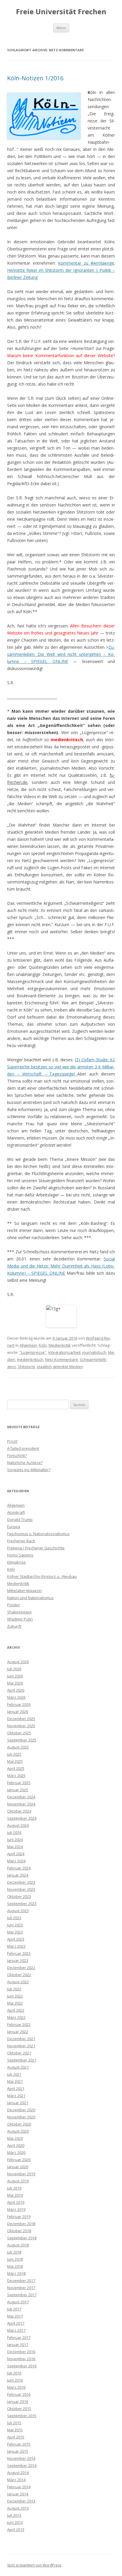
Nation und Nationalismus (30, 1598)
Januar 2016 (18, 2401)
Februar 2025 (19, 1783)
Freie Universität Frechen (61, 12)
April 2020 (16, 2145)
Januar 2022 (18, 2032)
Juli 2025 (14, 1754)
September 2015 (22, 2416)
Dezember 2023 (21, 1882)
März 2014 (16, 2480)
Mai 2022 (15, 2003)
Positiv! (13, 1605)
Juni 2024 (15, 1840)
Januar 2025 (18, 1790)
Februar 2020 (19, 2160)
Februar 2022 (19, 2024)
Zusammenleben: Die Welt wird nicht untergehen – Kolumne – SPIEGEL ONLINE (61, 654)
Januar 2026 (18, 1712)
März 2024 (16, 1861)
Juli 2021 (14, 2074)
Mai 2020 (15, 2138)
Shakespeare (19, 1612)
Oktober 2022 (19, 1975)
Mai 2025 (15, 1761)
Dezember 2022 (21, 1968)
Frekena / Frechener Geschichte (36, 1548)
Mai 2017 (15, 2316)
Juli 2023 (14, 1918)
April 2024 (16, 1854)
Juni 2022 (15, 1996)
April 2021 (16, 2088)
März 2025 (16, 1776)
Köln (43, 1345)
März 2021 (16, 2096)
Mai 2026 (15, 1683)
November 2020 (21, 2117)
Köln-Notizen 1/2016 (35, 78)
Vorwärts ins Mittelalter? (29, 1470)
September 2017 (22, 2295)
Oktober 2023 (19, 1896)
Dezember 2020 (21, 2110)
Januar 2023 (18, 1960)
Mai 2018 (15, 2266)
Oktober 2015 (19, 2409)
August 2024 (18, 1825)
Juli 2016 (14, 2373)
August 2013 (18, 2508)
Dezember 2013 (21, 2501)
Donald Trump (20, 1519)
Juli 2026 (14, 1669)
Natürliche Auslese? (25, 1463)
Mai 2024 (15, 1847)
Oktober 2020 (19, 2124)
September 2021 (22, 2060)
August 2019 (18, 2181)
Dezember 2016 (21, 2352)
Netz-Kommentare (61, 1359)
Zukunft (14, 1626)
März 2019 (16, 2209)
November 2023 (21, 1889)
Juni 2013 (15, 2522)
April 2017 (16, 2323)
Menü (61, 28)
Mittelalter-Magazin (24, 1591)
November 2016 (21, 2359)
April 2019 (16, 2202)
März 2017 (16, 2330)
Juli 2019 (14, 2188)
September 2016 (22, 2366)
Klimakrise (16, 1562)
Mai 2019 (15, 2195)
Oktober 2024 (19, 1811)
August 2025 (18, 1747)
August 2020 (18, 2131)
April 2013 (16, 2529)
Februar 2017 (19, 2337)
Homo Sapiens (20, 1555)
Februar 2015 (19, 2444)
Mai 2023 (15, 1932)
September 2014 (22, 2465)
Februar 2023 (19, 1953)
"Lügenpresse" (33, 1352)
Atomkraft (16, 1512)
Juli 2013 (14, 2515)
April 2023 (16, 1939)
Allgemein (28, 1345)
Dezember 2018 (21, 2224)
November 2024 (21, 1804)
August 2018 (18, 2245)
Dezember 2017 (21, 2281)
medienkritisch (30, 1359)
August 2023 (18, 1911)
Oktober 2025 (19, 1733)
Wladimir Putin (20, 1619)
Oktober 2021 (19, 2053)
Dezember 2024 (21, 1797)
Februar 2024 (19, 1868)
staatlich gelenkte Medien (60, 1367)
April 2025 (16, 1768)
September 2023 (22, 1904)
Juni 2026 (15, 1676)
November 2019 (21, 2174)
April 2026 (16, 1690)
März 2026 (16, 1697)
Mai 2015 (15, 2430)
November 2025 (21, 1726)
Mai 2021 (15, 2081)
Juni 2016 (15, 2380)
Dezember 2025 (21, 1719)
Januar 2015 (18, 2451)
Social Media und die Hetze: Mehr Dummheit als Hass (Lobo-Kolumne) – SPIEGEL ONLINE (61, 1266)
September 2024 (22, 1818)
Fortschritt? (17, 1455)
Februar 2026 (19, 1704)
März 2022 (16, 2017)
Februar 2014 (19, 2487)
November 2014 (21, 2458)
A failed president (23, 1448)
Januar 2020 (18, 2167)
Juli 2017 (14, 2309)
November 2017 (21, 2288)
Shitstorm (26, 1367)
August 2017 (18, 2302)
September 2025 (22, 1740)
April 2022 (16, 2010)
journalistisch (94, 1352)
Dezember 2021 (21, 2039)
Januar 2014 (18, 2494)
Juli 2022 (14, 1989)
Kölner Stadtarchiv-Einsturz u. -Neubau (42, 1576)
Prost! (12, 1441)
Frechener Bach (21, 1541)
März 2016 (16, 2387)
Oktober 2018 (19, 2231)
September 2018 (22, 2238)
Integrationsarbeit (64, 1352)
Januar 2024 (18, 1875)
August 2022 (18, 1982)
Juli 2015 (14, 2423)
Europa (14, 1527)
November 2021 (21, 2046)
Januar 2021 (18, 2103)
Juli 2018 (14, 2252)
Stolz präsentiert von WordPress (34, 2565)
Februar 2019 (19, 2217)
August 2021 (18, 2067)
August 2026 (18, 1662)
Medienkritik (60, 1345)
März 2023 (16, 1946)
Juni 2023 (15, 1925)
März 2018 (16, 2273)
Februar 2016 (19, 2394)
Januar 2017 (18, 2345)
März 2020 (16, 2152)
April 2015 (16, 2437)
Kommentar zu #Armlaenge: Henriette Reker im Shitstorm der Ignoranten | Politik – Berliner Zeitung (61, 270)
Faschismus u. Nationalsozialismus (38, 1534)
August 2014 (18, 2473)
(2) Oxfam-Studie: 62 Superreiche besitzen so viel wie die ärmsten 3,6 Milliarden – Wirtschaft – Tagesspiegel (61, 1067)
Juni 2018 (15, 2259)
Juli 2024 (14, 1832)
